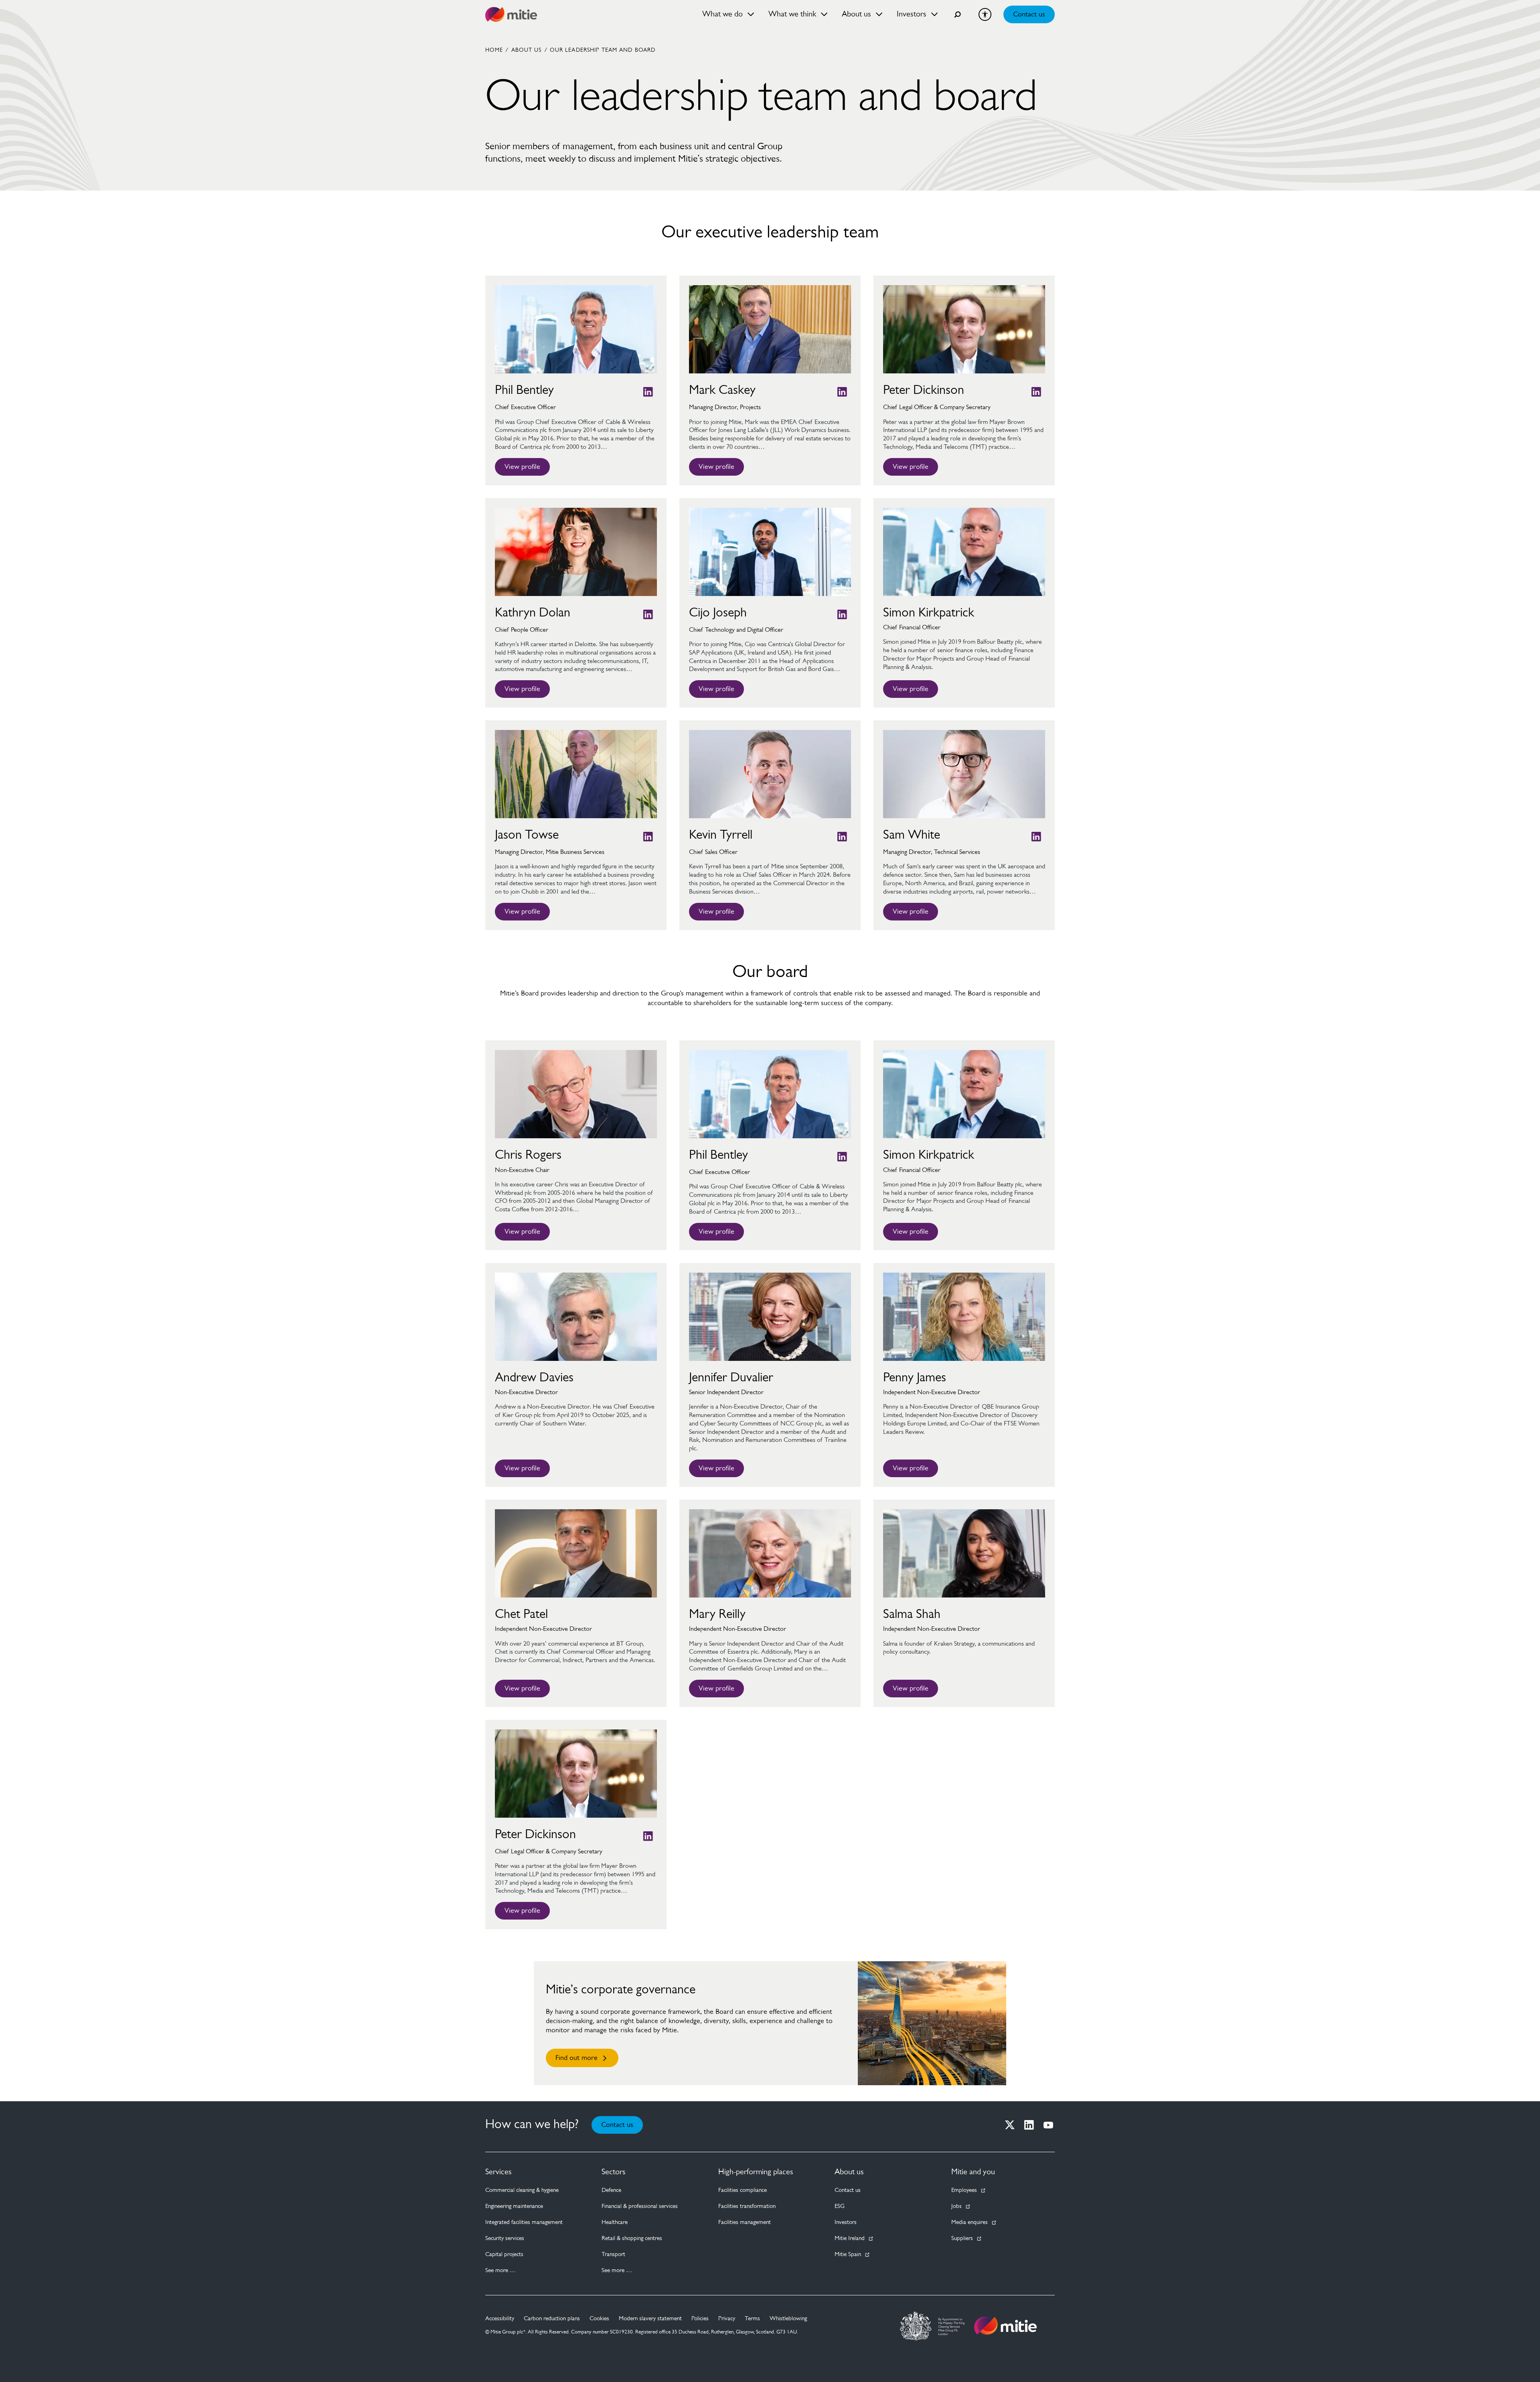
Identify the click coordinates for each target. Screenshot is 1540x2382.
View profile (522, 467)
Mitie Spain (848, 2255)
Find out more (576, 2058)
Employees (964, 2190)
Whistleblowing (788, 2319)
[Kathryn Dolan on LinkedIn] (648, 614)
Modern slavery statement (650, 2319)
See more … (500, 2271)
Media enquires (970, 2223)
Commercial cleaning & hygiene (522, 2190)
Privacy (727, 2319)
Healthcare (615, 2223)
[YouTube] (1048, 2125)
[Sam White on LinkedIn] (1036, 837)
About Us (527, 51)
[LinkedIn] (1029, 2125)
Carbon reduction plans (552, 2319)
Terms (752, 2319)
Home (494, 51)
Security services (505, 2239)
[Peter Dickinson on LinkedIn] (1036, 392)
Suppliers (962, 2239)
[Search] (958, 14)
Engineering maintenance (514, 2207)
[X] (1010, 2125)
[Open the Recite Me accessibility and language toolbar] (985, 14)
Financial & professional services (640, 2207)
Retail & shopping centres (632, 2239)
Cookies (599, 2319)
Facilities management (745, 2223)
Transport (613, 2255)
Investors (846, 2223)
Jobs (956, 2207)
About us (849, 2172)
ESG (840, 2207)
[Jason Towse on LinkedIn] (648, 837)
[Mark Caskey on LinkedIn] (842, 392)
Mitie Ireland (850, 2239)
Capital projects (504, 2255)
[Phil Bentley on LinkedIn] (648, 392)
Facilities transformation (747, 2207)
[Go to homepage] (1005, 2326)
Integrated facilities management (524, 2223)
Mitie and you (973, 2172)
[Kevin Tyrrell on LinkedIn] (842, 837)
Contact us (1029, 15)
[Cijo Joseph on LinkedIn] (842, 614)
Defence (611, 2190)
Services (498, 2172)
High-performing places (756, 2172)
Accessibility (500, 2319)
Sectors (614, 2172)
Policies (700, 2319)
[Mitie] (511, 14)
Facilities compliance (743, 2190)
